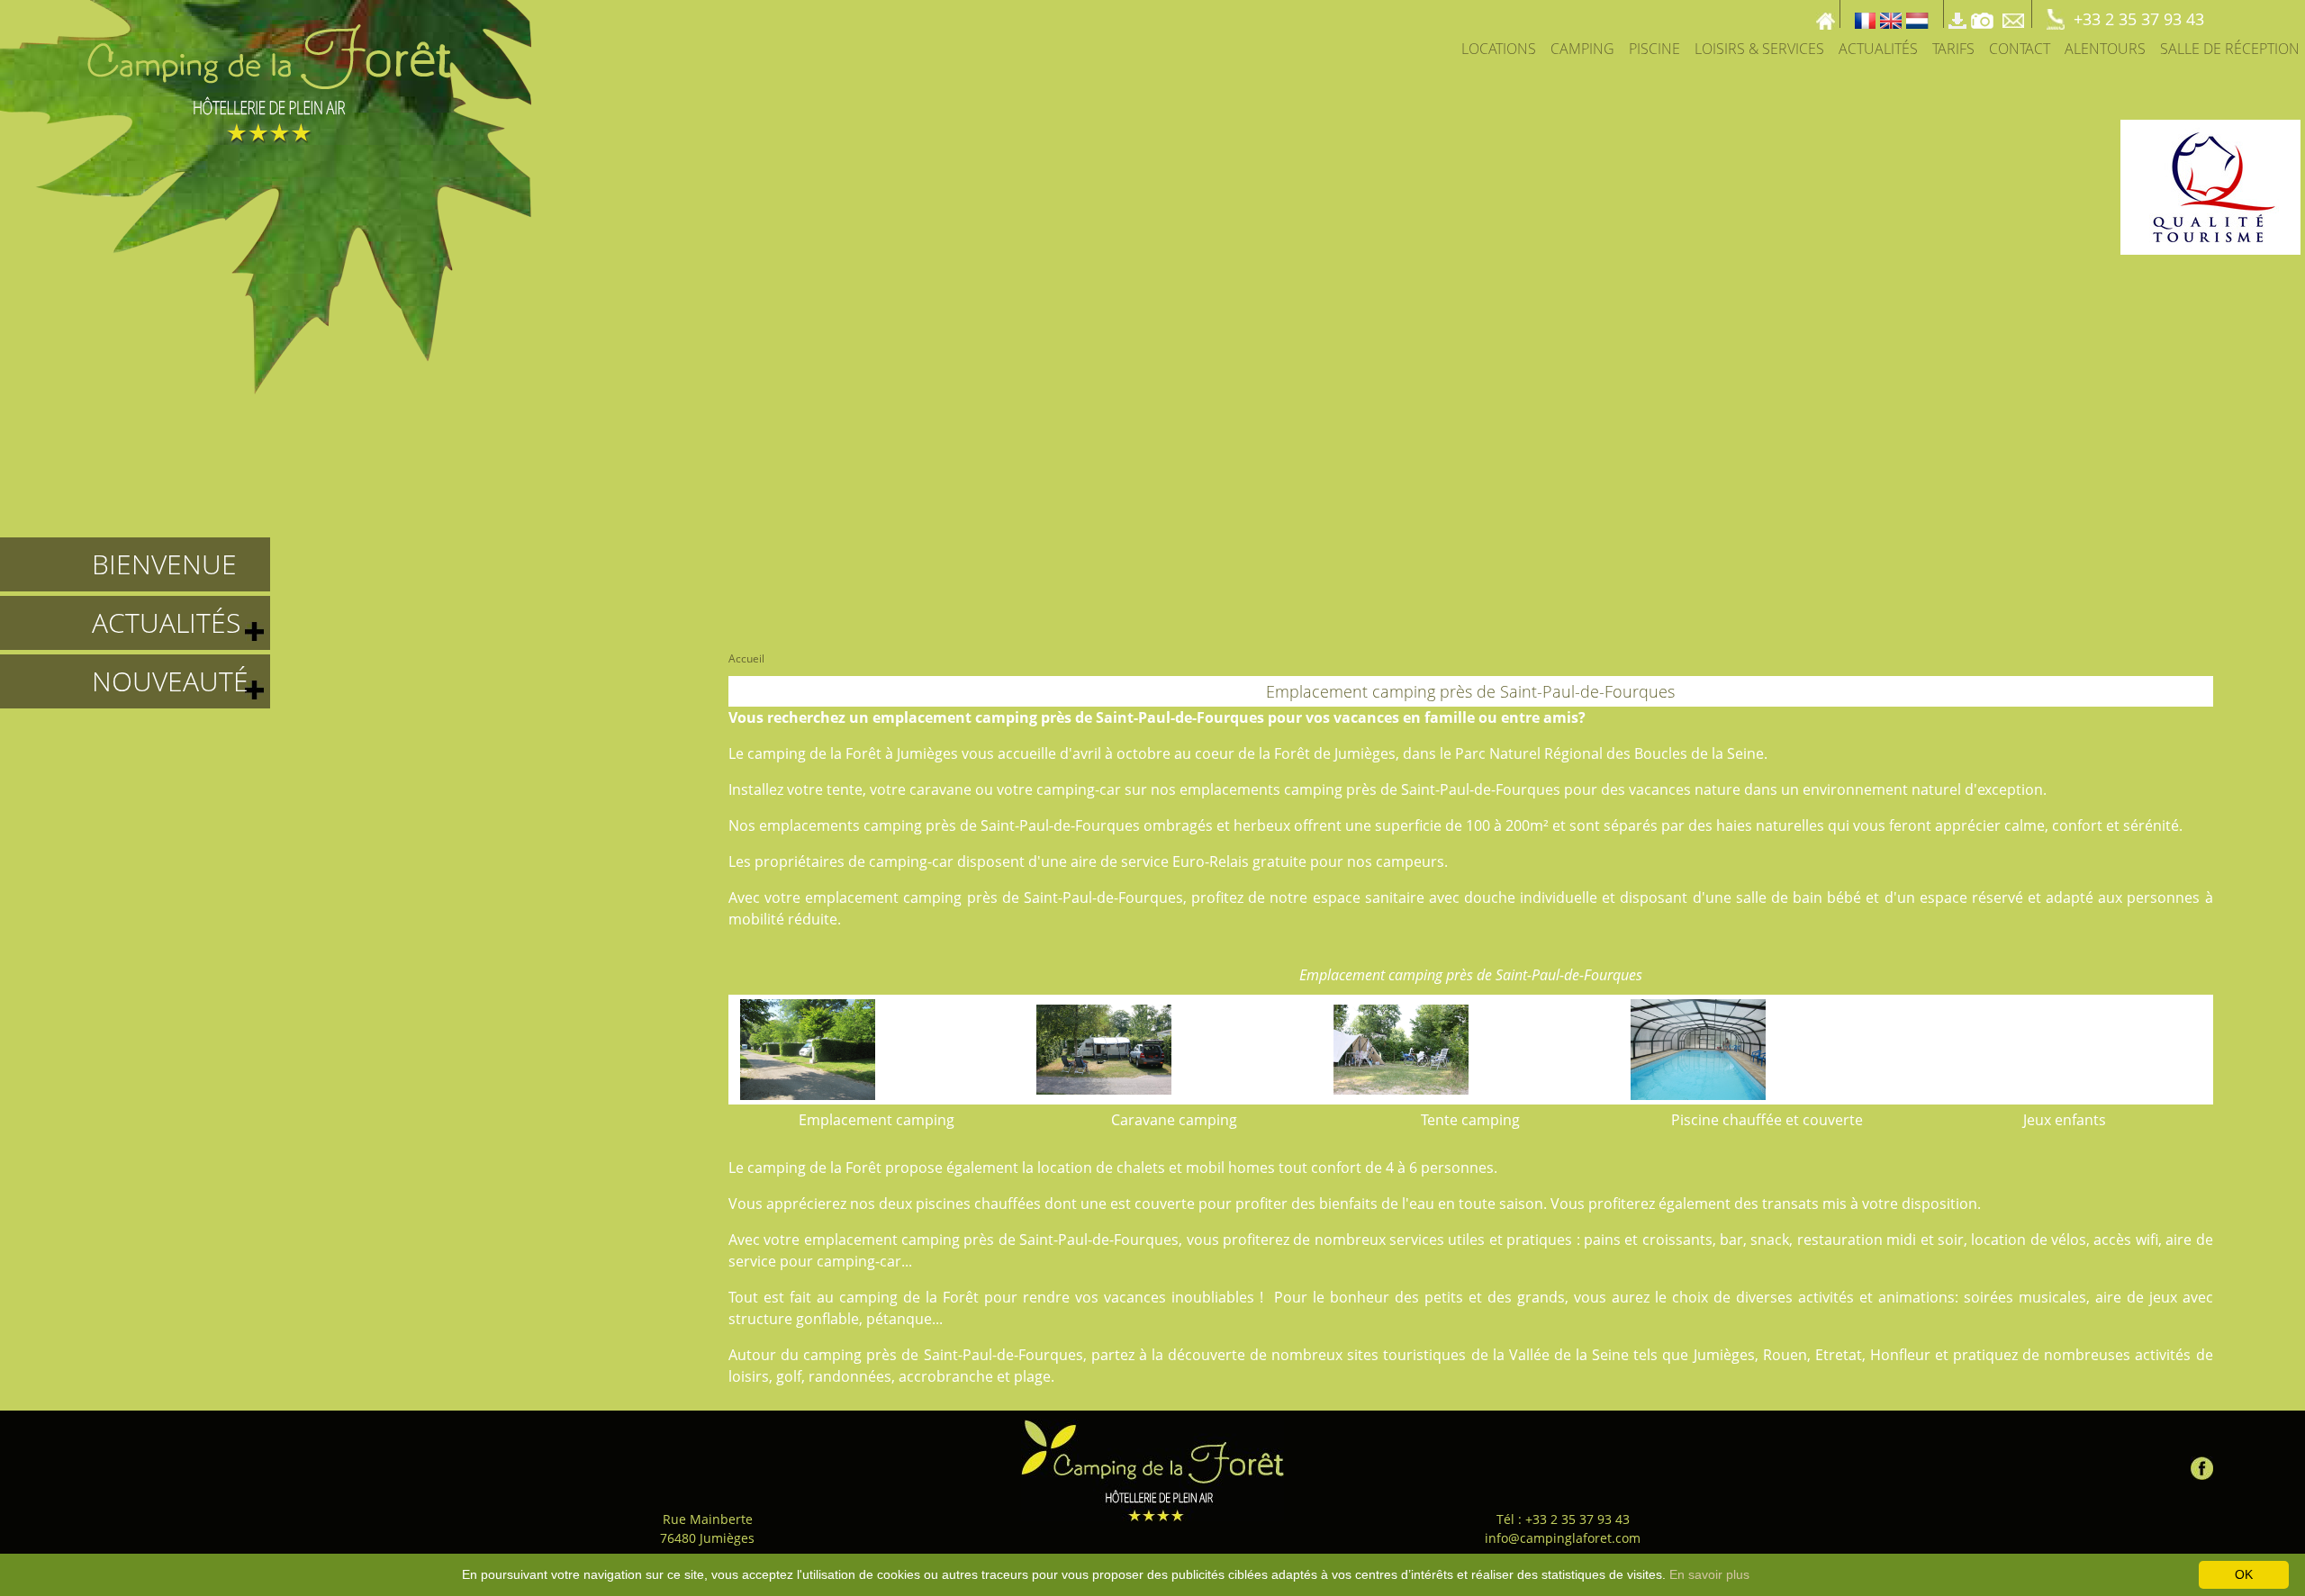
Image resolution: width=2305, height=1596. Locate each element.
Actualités (1878, 49)
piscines (943, 1204)
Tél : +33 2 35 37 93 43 (1563, 1519)
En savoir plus (1709, 1574)
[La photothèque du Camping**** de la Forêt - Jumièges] (1982, 14)
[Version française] (1865, 14)
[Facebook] (2202, 1464)
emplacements (1230, 789)
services (1417, 1240)
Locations (1499, 49)
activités (1826, 1297)
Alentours (2105, 49)
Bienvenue (164, 564)
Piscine (1654, 49)
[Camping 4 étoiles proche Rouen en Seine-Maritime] (266, 195)
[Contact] (2015, 14)
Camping (1582, 49)
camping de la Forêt (814, 753)
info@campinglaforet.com (1563, 1538)
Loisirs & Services (1759, 49)
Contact (2020, 49)
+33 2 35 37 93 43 (2139, 19)
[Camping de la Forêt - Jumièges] (1152, 1470)
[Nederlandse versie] (1917, 14)
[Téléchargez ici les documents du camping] (1957, 14)
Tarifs (1953, 49)
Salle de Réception (2230, 49)
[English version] (1891, 14)
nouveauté (170, 681)
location (1065, 1168)
